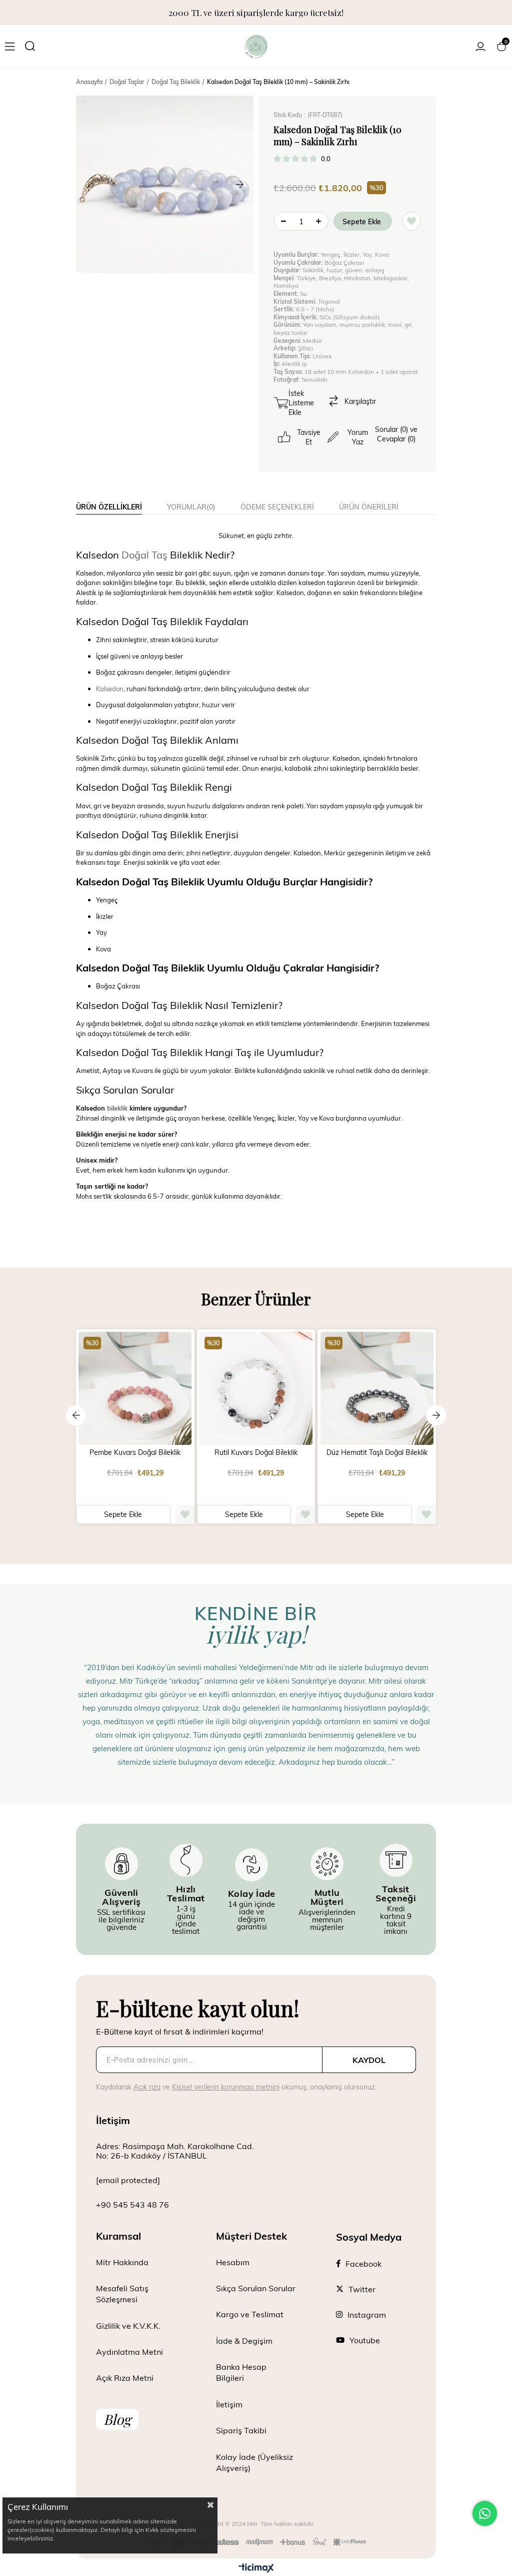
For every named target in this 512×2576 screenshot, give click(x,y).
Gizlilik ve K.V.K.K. (128, 2326)
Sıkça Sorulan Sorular (256, 2288)
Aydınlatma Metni (129, 2352)
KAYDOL (369, 2060)
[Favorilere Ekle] (411, 221)
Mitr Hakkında (122, 2262)
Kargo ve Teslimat (250, 2314)
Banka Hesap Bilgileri (241, 2372)
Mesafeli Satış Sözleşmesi (122, 2293)
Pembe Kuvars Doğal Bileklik (135, 1452)
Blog (117, 2419)
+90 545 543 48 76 (132, 2204)
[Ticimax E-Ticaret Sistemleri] (256, 2568)
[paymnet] (256, 2543)
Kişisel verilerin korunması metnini (226, 2087)
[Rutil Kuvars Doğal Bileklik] (256, 1389)
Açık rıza (147, 2087)
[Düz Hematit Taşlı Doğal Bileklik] (377, 1389)
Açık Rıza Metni (125, 2378)
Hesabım (233, 2262)
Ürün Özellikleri (109, 507)
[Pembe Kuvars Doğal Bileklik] (135, 1389)
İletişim (229, 2404)
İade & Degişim (244, 2341)
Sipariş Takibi (241, 2430)
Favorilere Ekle (185, 1514)
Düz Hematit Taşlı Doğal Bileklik (377, 1452)
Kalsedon (110, 689)
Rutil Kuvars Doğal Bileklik (256, 1452)
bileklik (117, 1108)
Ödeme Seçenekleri (277, 507)
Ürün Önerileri (369, 507)
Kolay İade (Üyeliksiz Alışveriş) (254, 2462)
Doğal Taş (144, 555)
